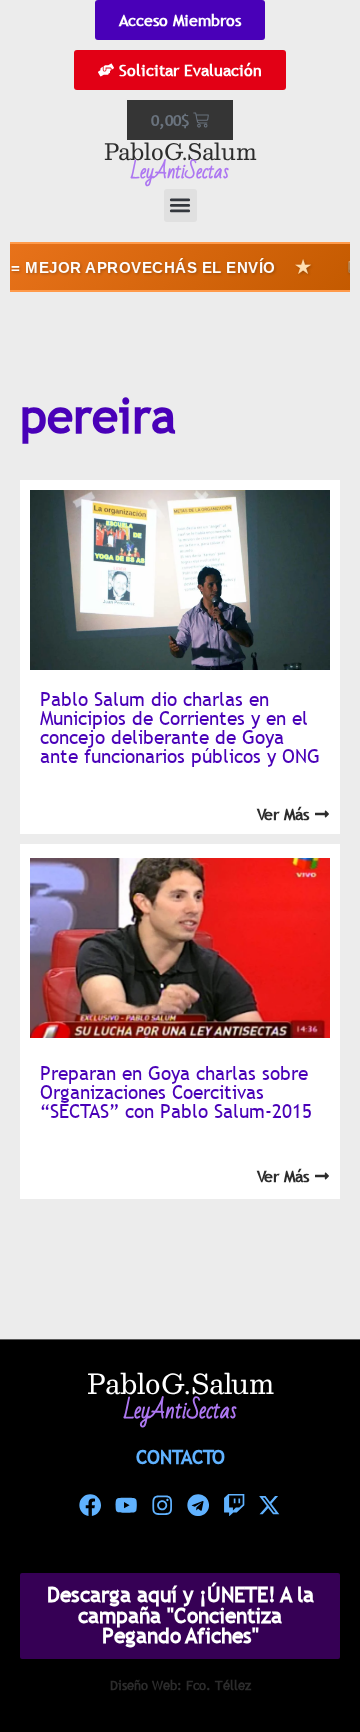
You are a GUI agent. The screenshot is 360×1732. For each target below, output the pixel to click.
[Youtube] (126, 1505)
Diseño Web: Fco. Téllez (180, 1685)
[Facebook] (91, 1505)
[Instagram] (162, 1505)
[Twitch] (234, 1505)
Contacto (180, 1457)
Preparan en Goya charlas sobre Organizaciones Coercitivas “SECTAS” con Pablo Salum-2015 (176, 1092)
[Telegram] (198, 1505)
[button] (180, 205)
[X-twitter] (270, 1505)
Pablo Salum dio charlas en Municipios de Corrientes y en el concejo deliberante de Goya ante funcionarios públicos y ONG (180, 728)
